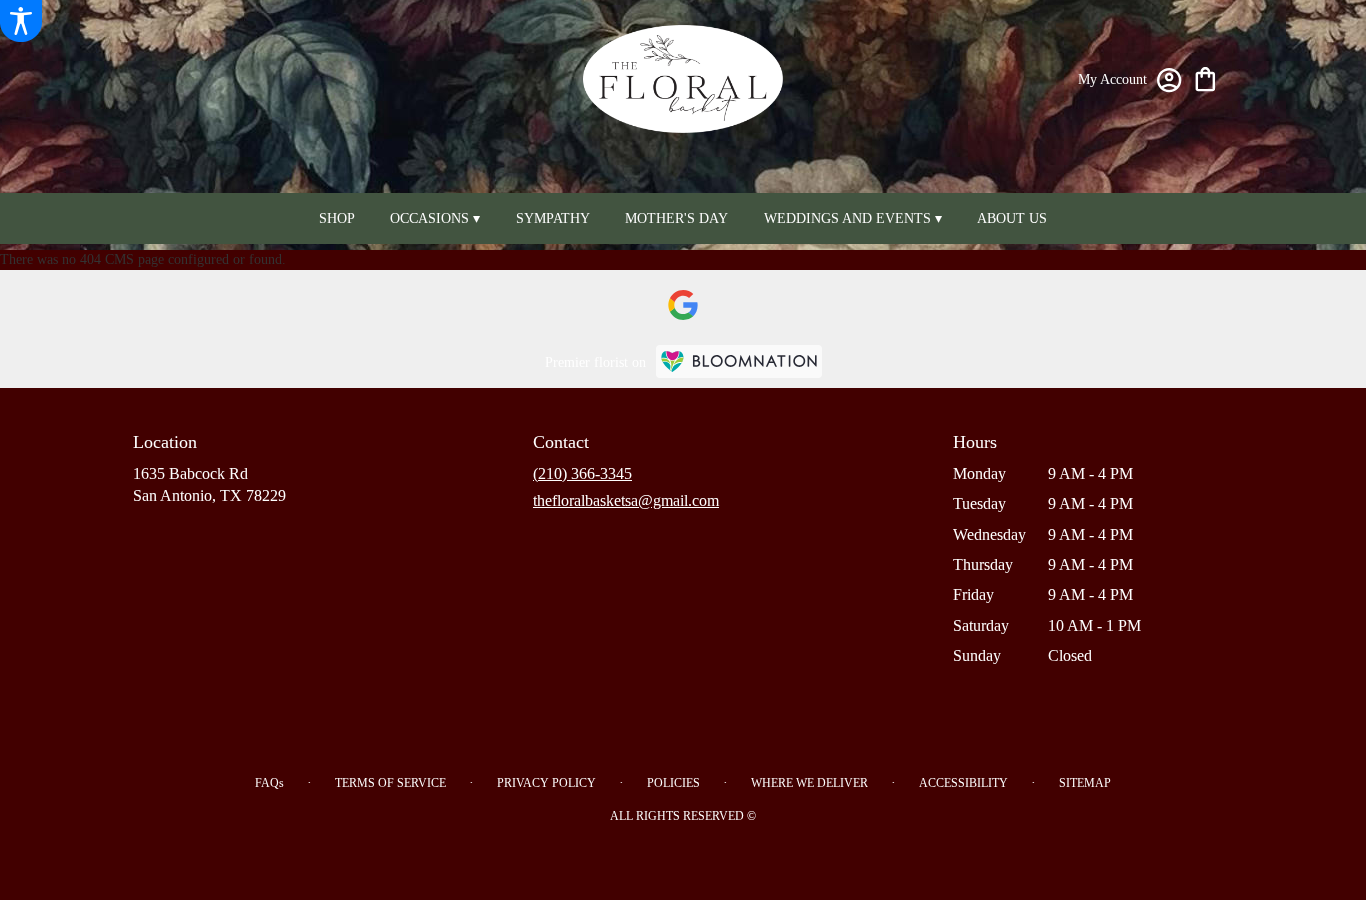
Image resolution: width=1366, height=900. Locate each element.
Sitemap (1085, 783)
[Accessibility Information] (21, 21)
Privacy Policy (546, 783)
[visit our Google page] (683, 305)
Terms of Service (390, 783)
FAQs (269, 783)
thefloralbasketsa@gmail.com (626, 500)
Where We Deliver (809, 783)
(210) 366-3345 (582, 473)
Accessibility (963, 783)
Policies (673, 783)
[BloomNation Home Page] (739, 361)
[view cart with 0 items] (1205, 77)
